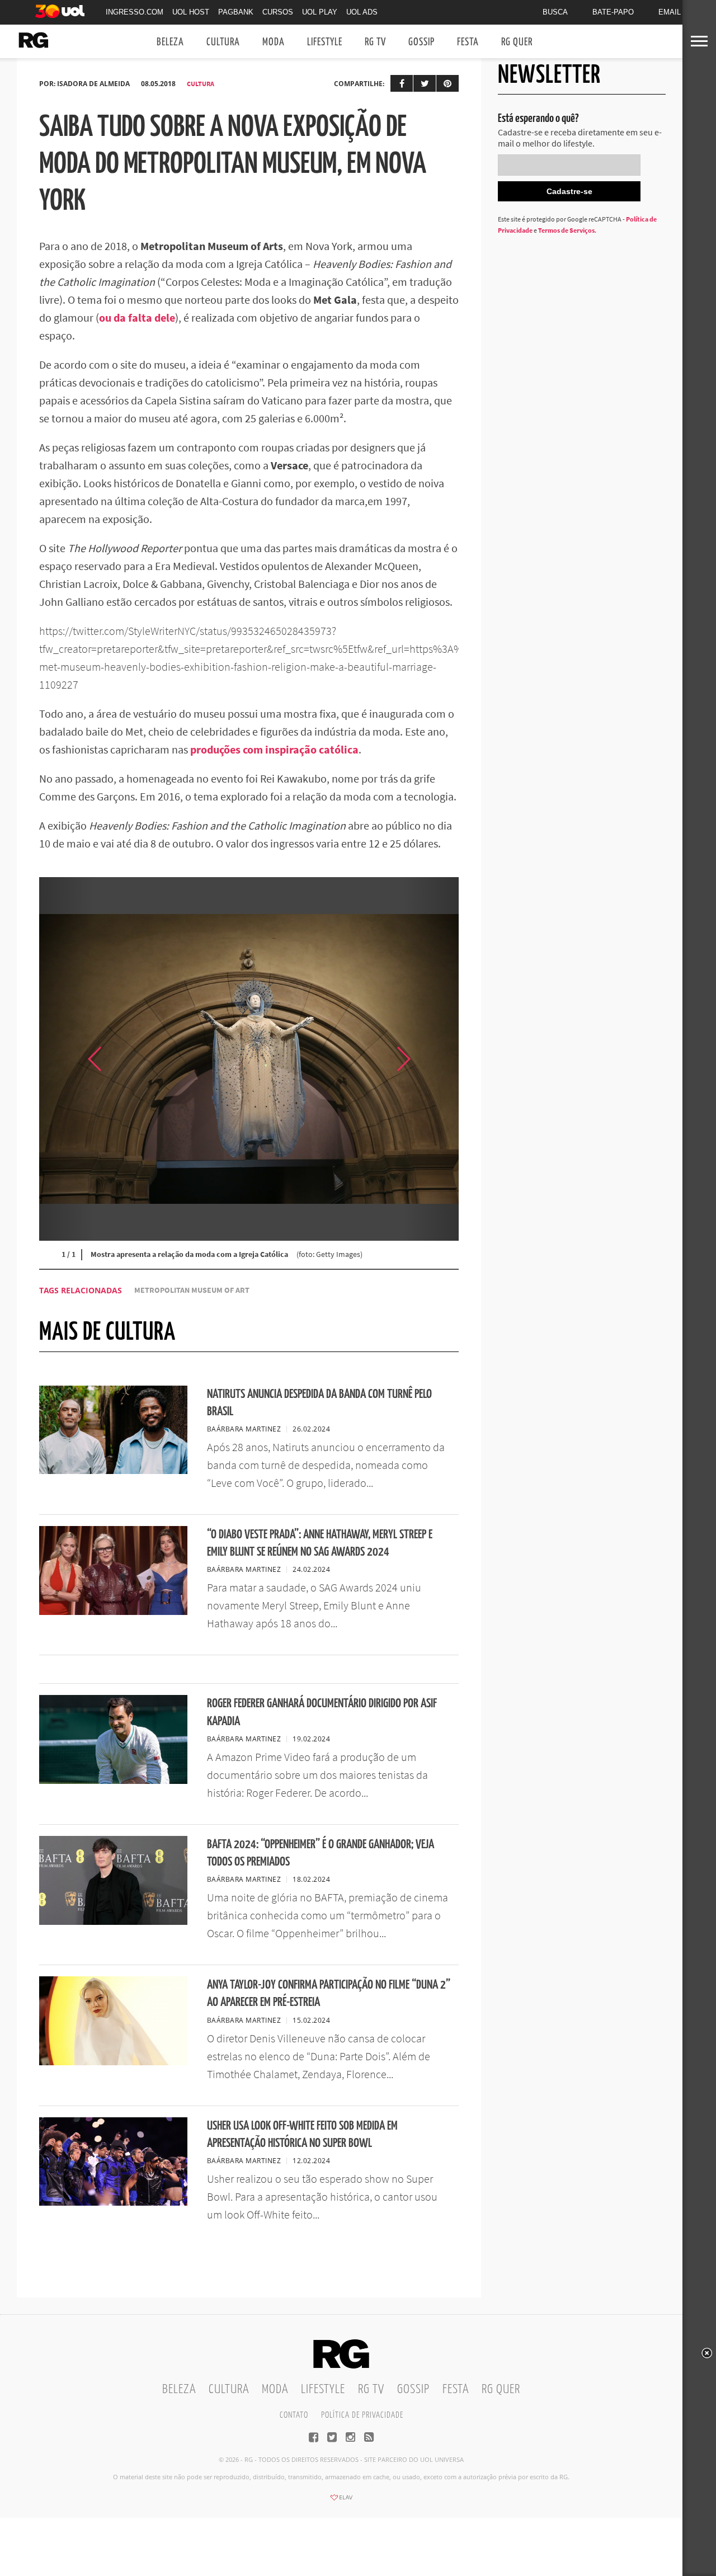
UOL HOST (191, 12)
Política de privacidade (362, 2415)
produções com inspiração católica (274, 749)
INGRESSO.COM (135, 12)
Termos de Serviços (566, 230)
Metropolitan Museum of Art (192, 1290)
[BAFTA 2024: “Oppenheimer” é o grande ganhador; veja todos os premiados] (113, 1922)
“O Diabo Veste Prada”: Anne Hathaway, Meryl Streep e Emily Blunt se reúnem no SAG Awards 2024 (320, 1543)
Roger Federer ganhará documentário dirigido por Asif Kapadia (322, 1712)
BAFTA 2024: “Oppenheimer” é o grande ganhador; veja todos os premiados (321, 1853)
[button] (431, 1059)
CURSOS (278, 12)
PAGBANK (236, 12)
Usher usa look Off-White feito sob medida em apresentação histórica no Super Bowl (302, 2135)
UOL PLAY (320, 12)
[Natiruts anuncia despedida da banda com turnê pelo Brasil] (113, 1471)
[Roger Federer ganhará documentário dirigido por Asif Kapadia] (113, 1781)
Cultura (223, 42)
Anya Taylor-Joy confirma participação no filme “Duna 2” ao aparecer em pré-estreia (329, 1994)
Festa (468, 42)
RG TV (375, 42)
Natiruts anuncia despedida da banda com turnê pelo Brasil (319, 1403)
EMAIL (670, 12)
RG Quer (517, 42)
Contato (294, 2415)
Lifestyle (325, 42)
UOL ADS (362, 12)
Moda (274, 42)
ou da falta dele (137, 317)
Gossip (421, 42)
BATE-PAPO (613, 12)
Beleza (170, 42)
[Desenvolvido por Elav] (341, 2501)
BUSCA (555, 12)
